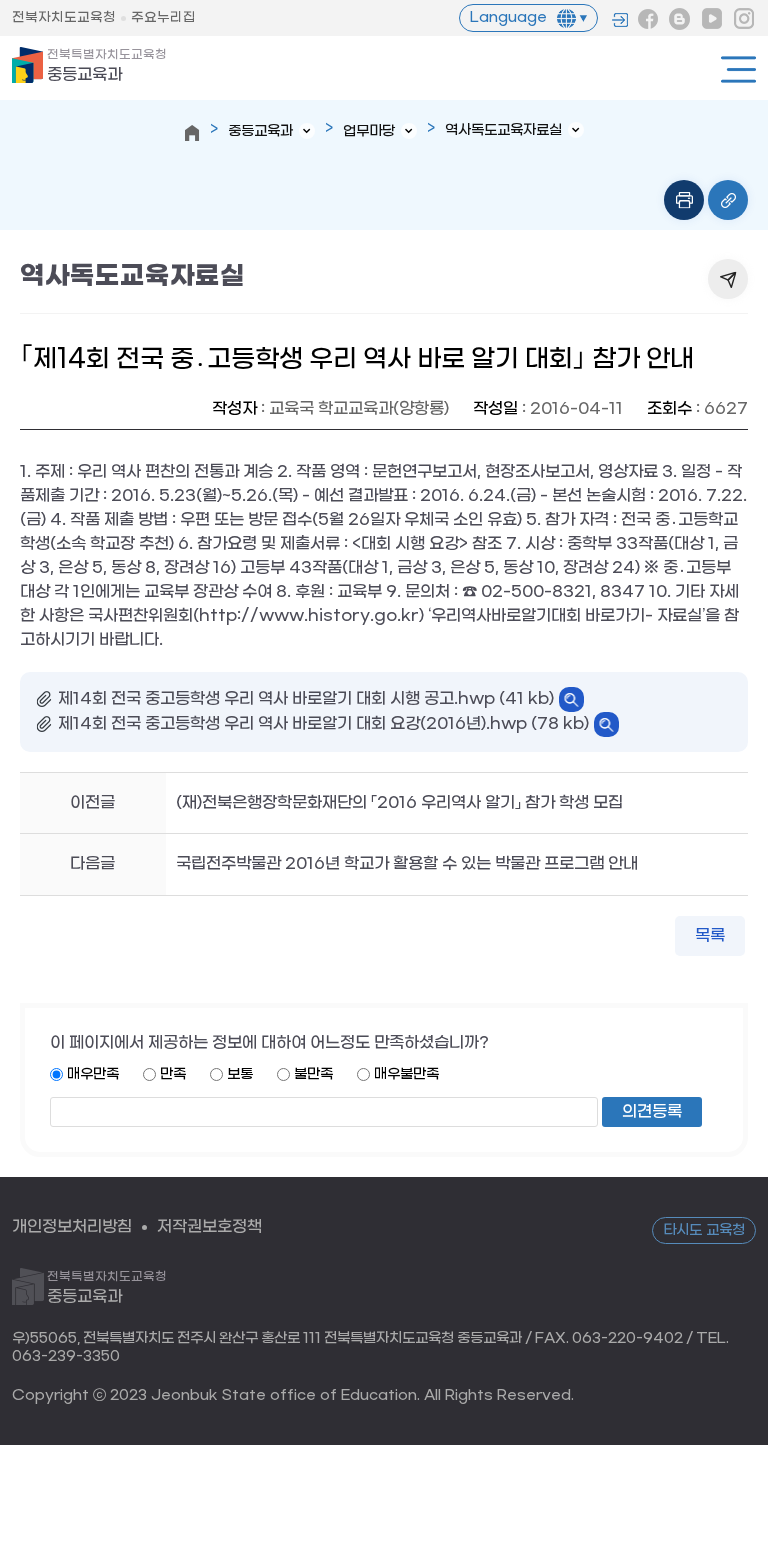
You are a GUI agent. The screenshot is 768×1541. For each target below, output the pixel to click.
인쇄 (684, 200)
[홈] (192, 133)
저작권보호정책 (209, 1226)
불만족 (313, 1074)
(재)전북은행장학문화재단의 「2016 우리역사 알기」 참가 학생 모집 (399, 802)
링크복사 (728, 200)
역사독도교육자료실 (503, 130)
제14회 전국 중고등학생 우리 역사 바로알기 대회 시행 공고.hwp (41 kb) (306, 698)
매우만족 (93, 1074)
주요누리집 (163, 17)
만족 (173, 1074)
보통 (240, 1074)
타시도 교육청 (704, 1230)
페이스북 (648, 19)
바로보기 (571, 699)
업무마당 (369, 131)
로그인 (620, 20)
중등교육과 (107, 66)
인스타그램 (744, 19)
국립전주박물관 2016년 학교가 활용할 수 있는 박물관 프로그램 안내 (407, 863)
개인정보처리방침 (72, 1226)
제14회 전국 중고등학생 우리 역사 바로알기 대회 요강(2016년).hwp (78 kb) (323, 723)
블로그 (680, 19)
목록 (710, 935)
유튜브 (712, 19)
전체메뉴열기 (738, 69)
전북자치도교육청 (64, 17)
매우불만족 (406, 1074)
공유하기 (728, 279)
